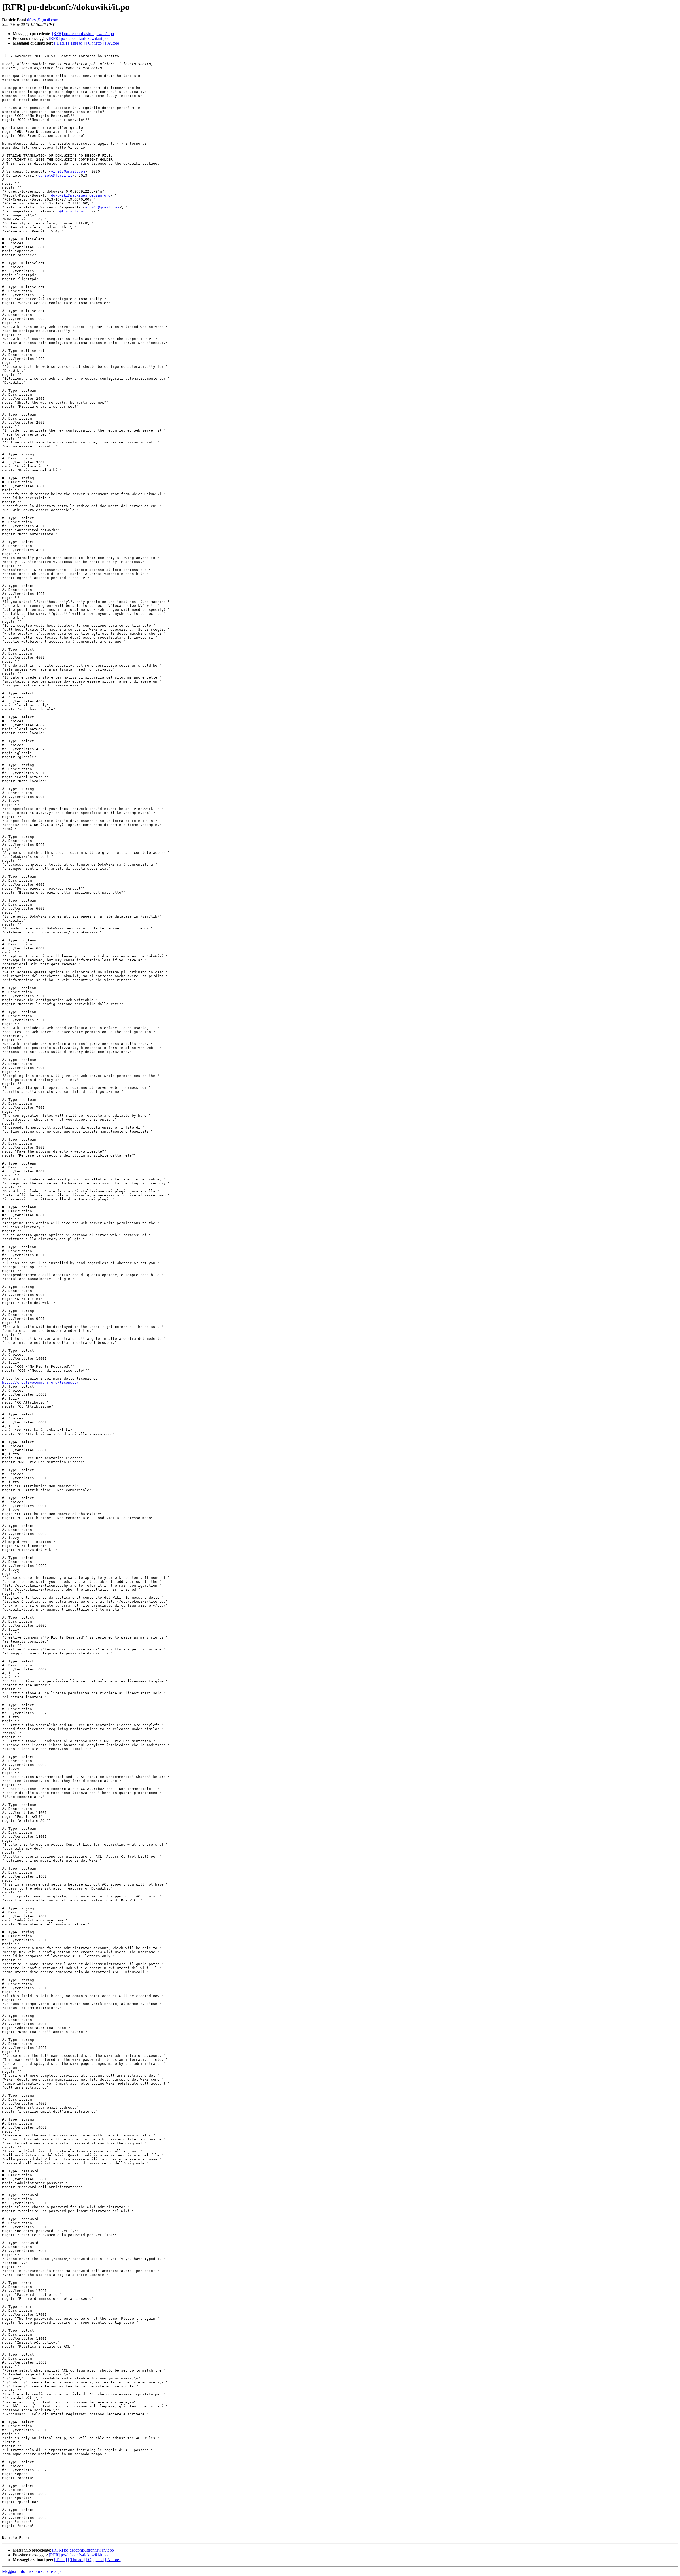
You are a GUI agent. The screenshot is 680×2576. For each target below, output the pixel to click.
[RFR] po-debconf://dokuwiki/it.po (78, 38)
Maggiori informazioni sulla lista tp (31, 2571)
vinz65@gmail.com (68, 171)
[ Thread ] (76, 43)
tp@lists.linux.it (73, 211)
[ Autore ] (113, 43)
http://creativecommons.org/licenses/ (40, 1382)
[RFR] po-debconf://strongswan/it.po (83, 34)
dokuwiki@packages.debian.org (81, 195)
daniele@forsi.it (55, 175)
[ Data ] (61, 43)
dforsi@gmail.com (43, 20)
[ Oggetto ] (95, 43)
